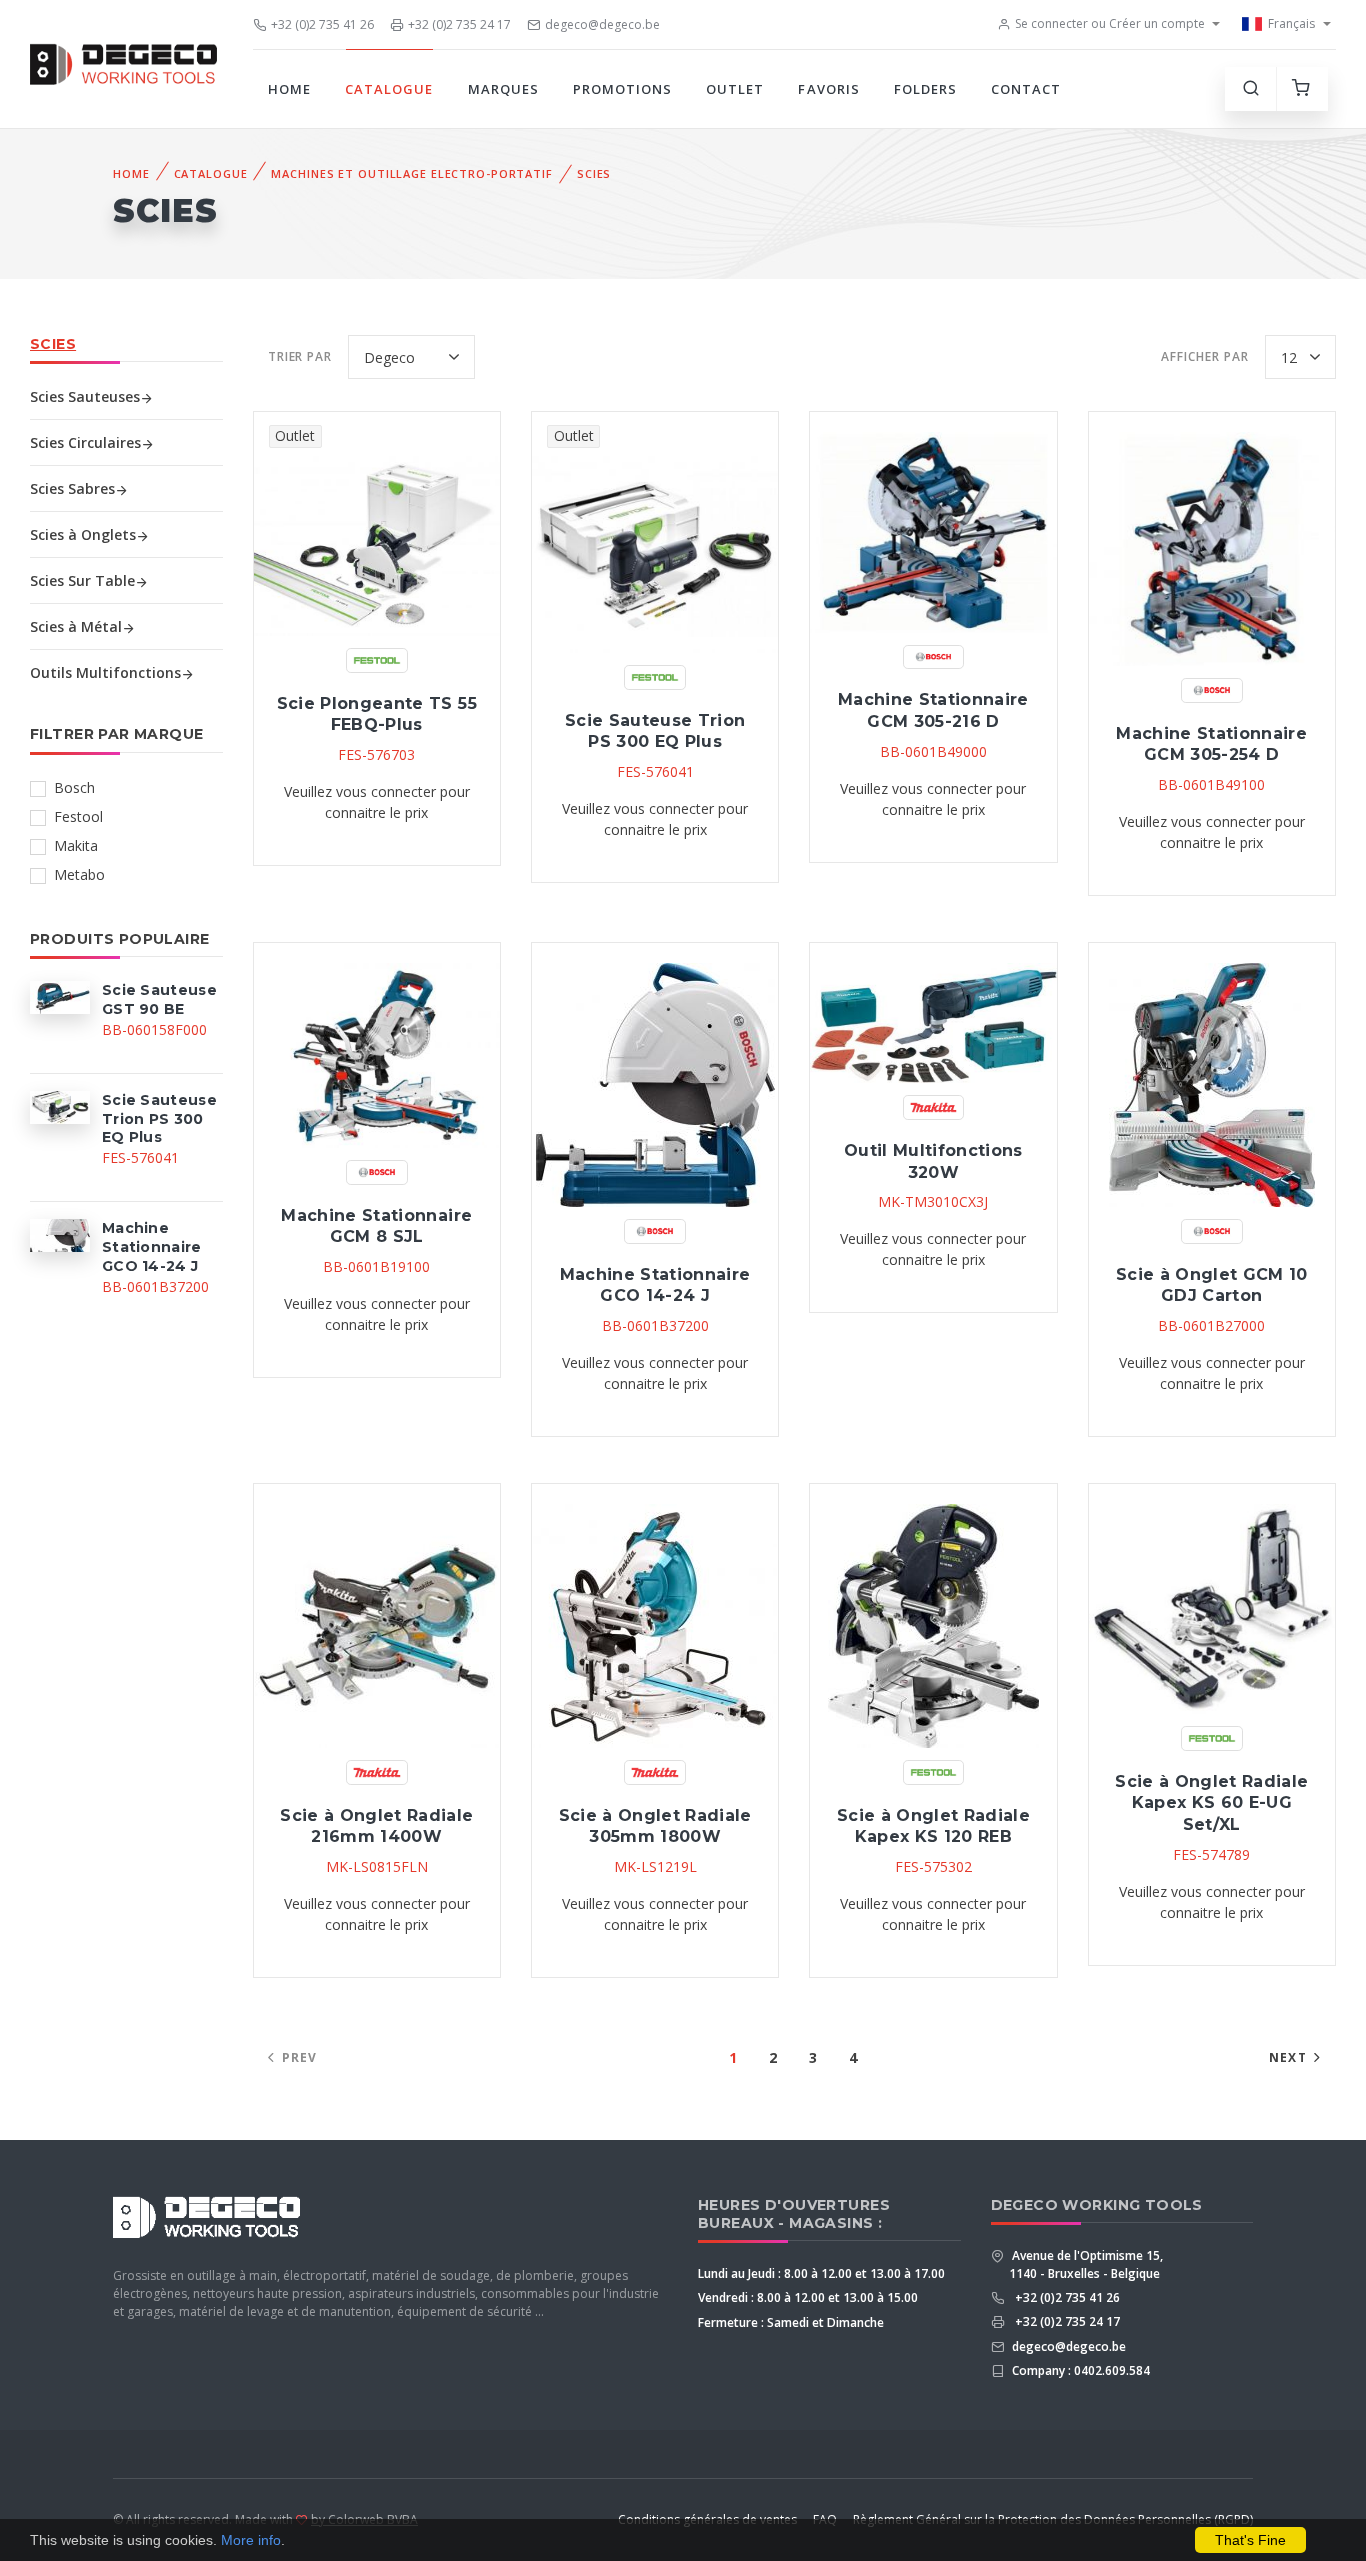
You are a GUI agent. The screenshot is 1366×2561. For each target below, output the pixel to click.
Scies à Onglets (83, 534)
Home (289, 89)
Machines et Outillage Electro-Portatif (411, 173)
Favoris (828, 89)
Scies (594, 173)
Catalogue (389, 89)
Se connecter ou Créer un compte (1110, 23)
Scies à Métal (76, 626)
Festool (78, 816)
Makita (76, 845)
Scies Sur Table (82, 580)
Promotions (622, 89)
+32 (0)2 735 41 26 (322, 24)
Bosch (74, 787)
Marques (503, 89)
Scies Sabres (72, 488)
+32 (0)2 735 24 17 (459, 24)
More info (251, 2540)
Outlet (735, 89)
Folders (925, 89)
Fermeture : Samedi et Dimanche (791, 2322)
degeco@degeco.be (602, 24)
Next (1288, 2057)
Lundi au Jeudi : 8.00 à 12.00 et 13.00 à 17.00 (821, 2273)
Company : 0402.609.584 (1079, 2370)
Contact (1026, 89)
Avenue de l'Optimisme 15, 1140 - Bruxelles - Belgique (1086, 2264)
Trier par (300, 356)
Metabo (79, 874)
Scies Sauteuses (85, 396)
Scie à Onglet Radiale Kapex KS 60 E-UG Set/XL (1211, 1803)
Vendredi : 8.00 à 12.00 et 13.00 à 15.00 (808, 2297)
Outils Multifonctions (105, 672)
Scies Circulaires (85, 442)
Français (1291, 23)
